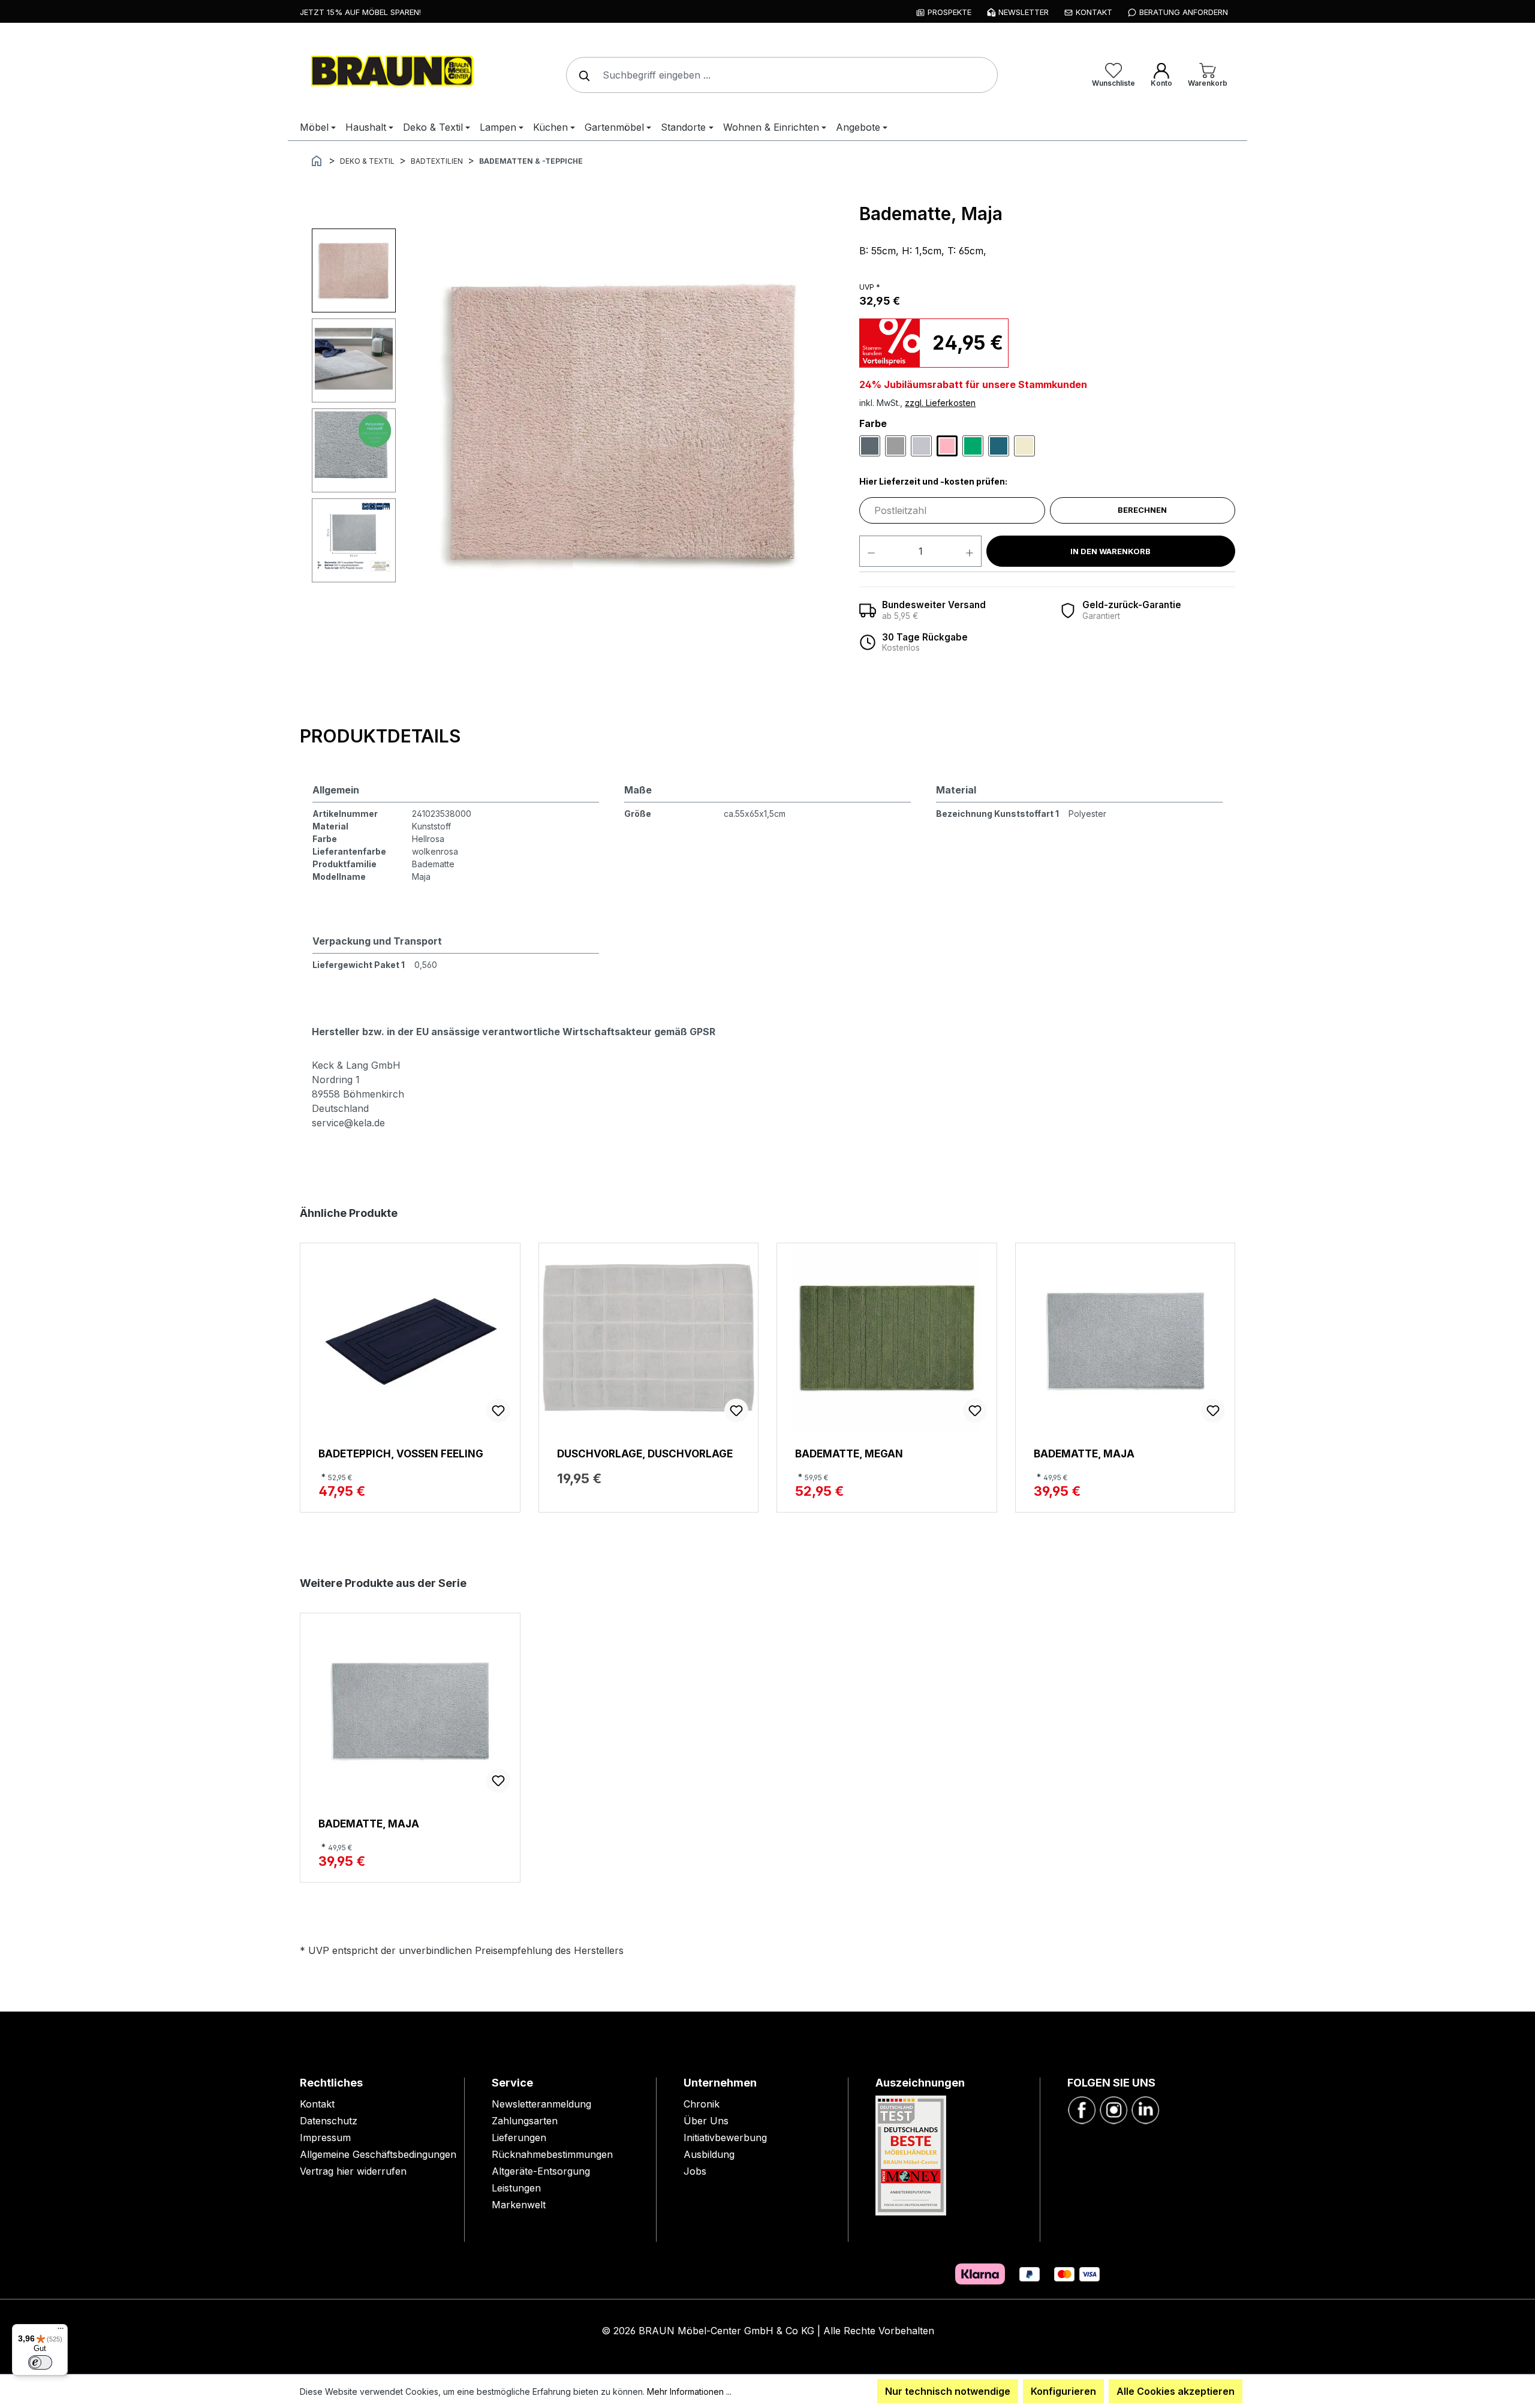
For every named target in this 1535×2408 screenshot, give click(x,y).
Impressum (325, 2138)
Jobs (695, 2171)
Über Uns (706, 2121)
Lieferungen (519, 2138)
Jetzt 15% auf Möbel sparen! (360, 12)
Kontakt (317, 2104)
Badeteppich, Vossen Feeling (401, 1453)
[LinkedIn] (1145, 2109)
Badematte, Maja (1084, 1453)
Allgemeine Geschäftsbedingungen (378, 2154)
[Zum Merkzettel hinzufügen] (498, 1411)
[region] (574, 423)
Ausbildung (709, 2154)
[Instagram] (1113, 2109)
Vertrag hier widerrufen (353, 2171)
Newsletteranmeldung (541, 2104)
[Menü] (61, 2331)
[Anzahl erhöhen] (970, 551)
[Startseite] (317, 160)
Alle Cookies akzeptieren (1176, 2391)
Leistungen (516, 2188)
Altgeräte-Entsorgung (541, 2171)
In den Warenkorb (1110, 551)
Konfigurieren (1063, 2391)
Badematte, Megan (849, 1453)
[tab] (380, 737)
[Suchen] (582, 75)
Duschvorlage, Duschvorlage (645, 1453)
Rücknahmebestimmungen (552, 2154)
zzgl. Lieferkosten (940, 403)
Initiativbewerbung (725, 2138)
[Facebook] (1082, 2109)
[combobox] (782, 75)
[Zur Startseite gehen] (390, 73)
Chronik (702, 2104)
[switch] (40, 2362)
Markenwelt (519, 2205)
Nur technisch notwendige (948, 2391)
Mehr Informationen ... (689, 2392)
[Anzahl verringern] (871, 551)
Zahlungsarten (525, 2121)
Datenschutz (329, 2121)
